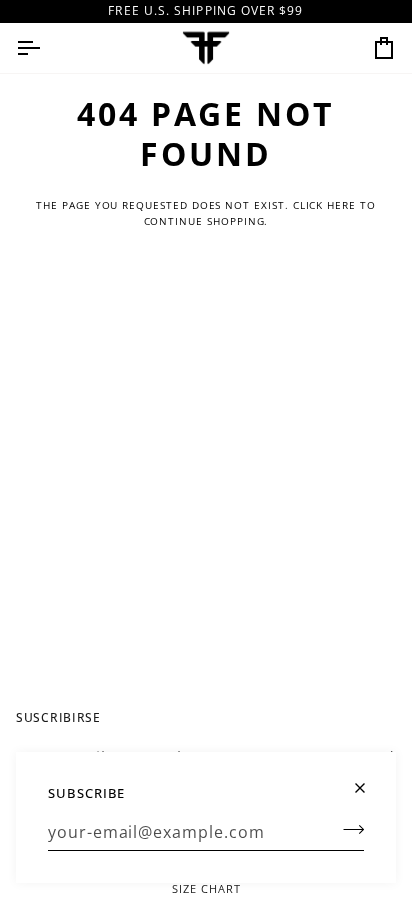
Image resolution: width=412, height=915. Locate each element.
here (341, 205)
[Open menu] (46, 48)
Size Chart (206, 888)
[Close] (368, 779)
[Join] (347, 829)
